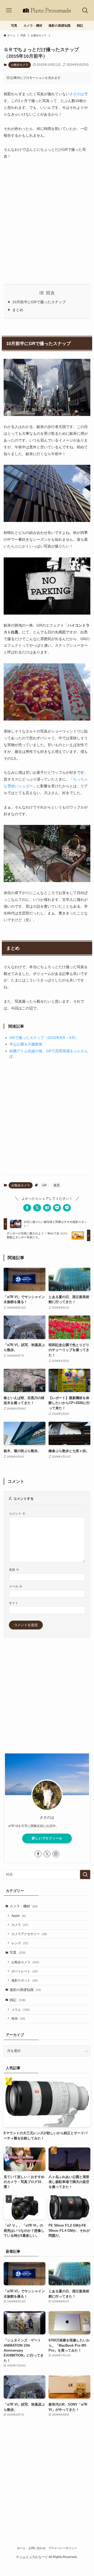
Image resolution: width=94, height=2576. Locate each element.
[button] (27, 1208)
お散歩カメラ (20, 65)
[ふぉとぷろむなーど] (47, 10)
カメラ (20, 1925)
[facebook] (38, 1854)
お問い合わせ (37, 2548)
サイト (14, 1603)
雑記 (18, 2000)
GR (44, 1185)
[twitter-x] (47, 1854)
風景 (57, 1185)
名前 (14, 1570)
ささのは (77, 94)
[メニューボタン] (9, 10)
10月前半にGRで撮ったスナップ (39, 302)
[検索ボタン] (85, 10)
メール (16, 1586)
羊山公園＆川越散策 (26, 1044)
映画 (18, 2018)
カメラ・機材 (24, 1906)
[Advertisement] (47, 222)
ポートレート (25, 1971)
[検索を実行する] (85, 1875)
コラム (21, 2010)
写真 (18, 1952)
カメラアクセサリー (29, 1934)
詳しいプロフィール (47, 1838)
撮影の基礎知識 (25, 1990)
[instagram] (56, 1854)
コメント (17, 1513)
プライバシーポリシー (63, 2548)
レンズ (20, 1943)
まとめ (18, 310)
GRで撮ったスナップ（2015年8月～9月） (44, 1038)
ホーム (21, 2548)
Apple (19, 1916)
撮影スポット (25, 1980)
